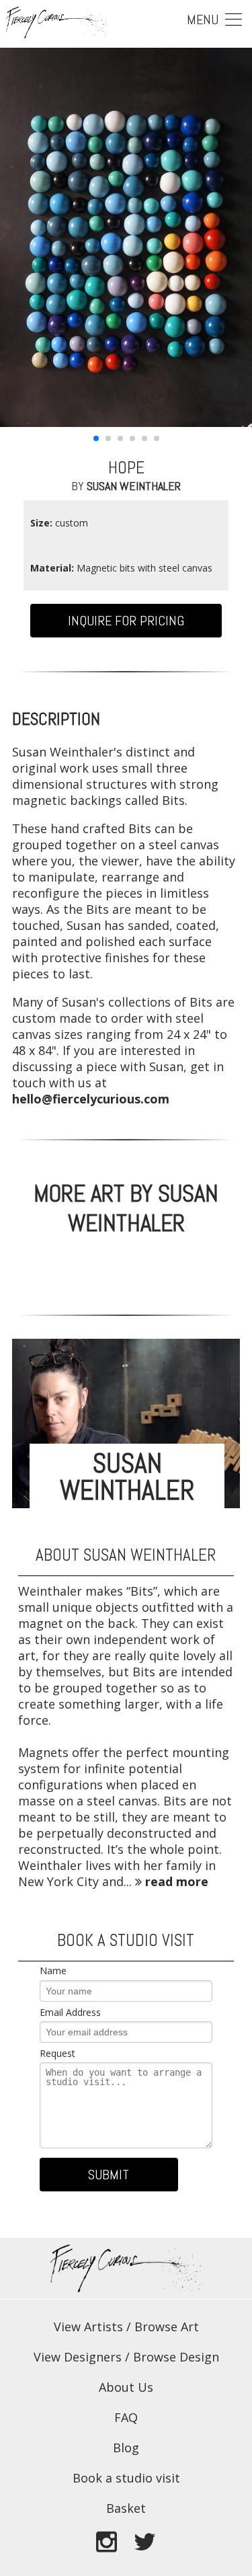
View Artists (88, 2327)
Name (53, 1970)
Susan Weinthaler (134, 486)
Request (57, 2053)
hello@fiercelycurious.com (91, 1099)
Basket (126, 2508)
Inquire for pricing (126, 621)
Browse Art (167, 2327)
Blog (126, 2448)
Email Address (70, 2012)
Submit (109, 2175)
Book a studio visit (126, 2478)
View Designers (78, 2357)
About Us (126, 2387)
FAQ (126, 2417)
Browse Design (176, 2357)
